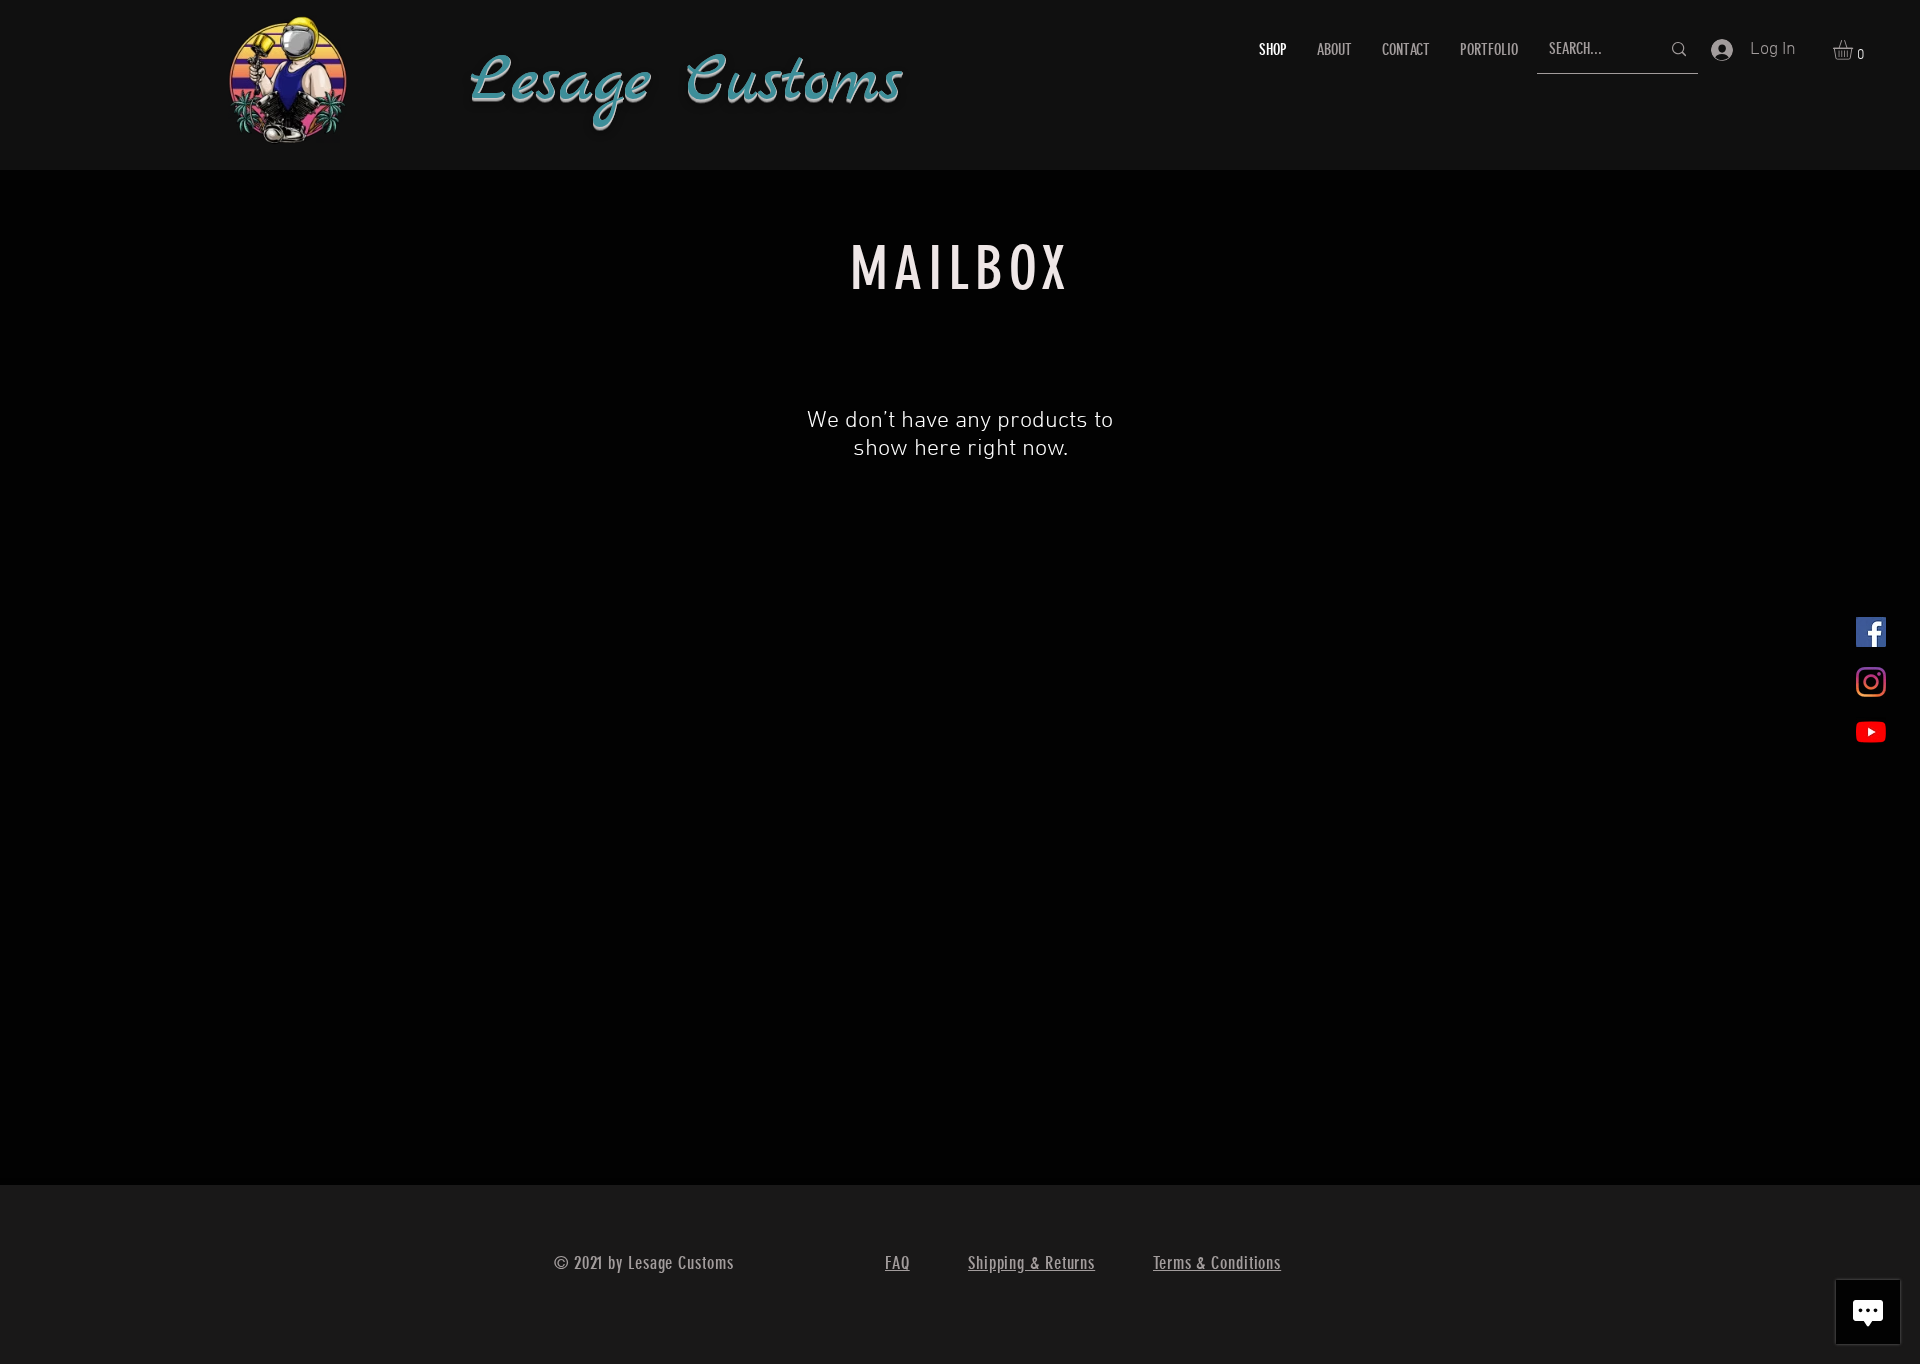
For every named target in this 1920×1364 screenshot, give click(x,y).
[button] (1854, 50)
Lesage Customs (686, 82)
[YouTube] (1871, 732)
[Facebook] (1871, 632)
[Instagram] (1871, 682)
